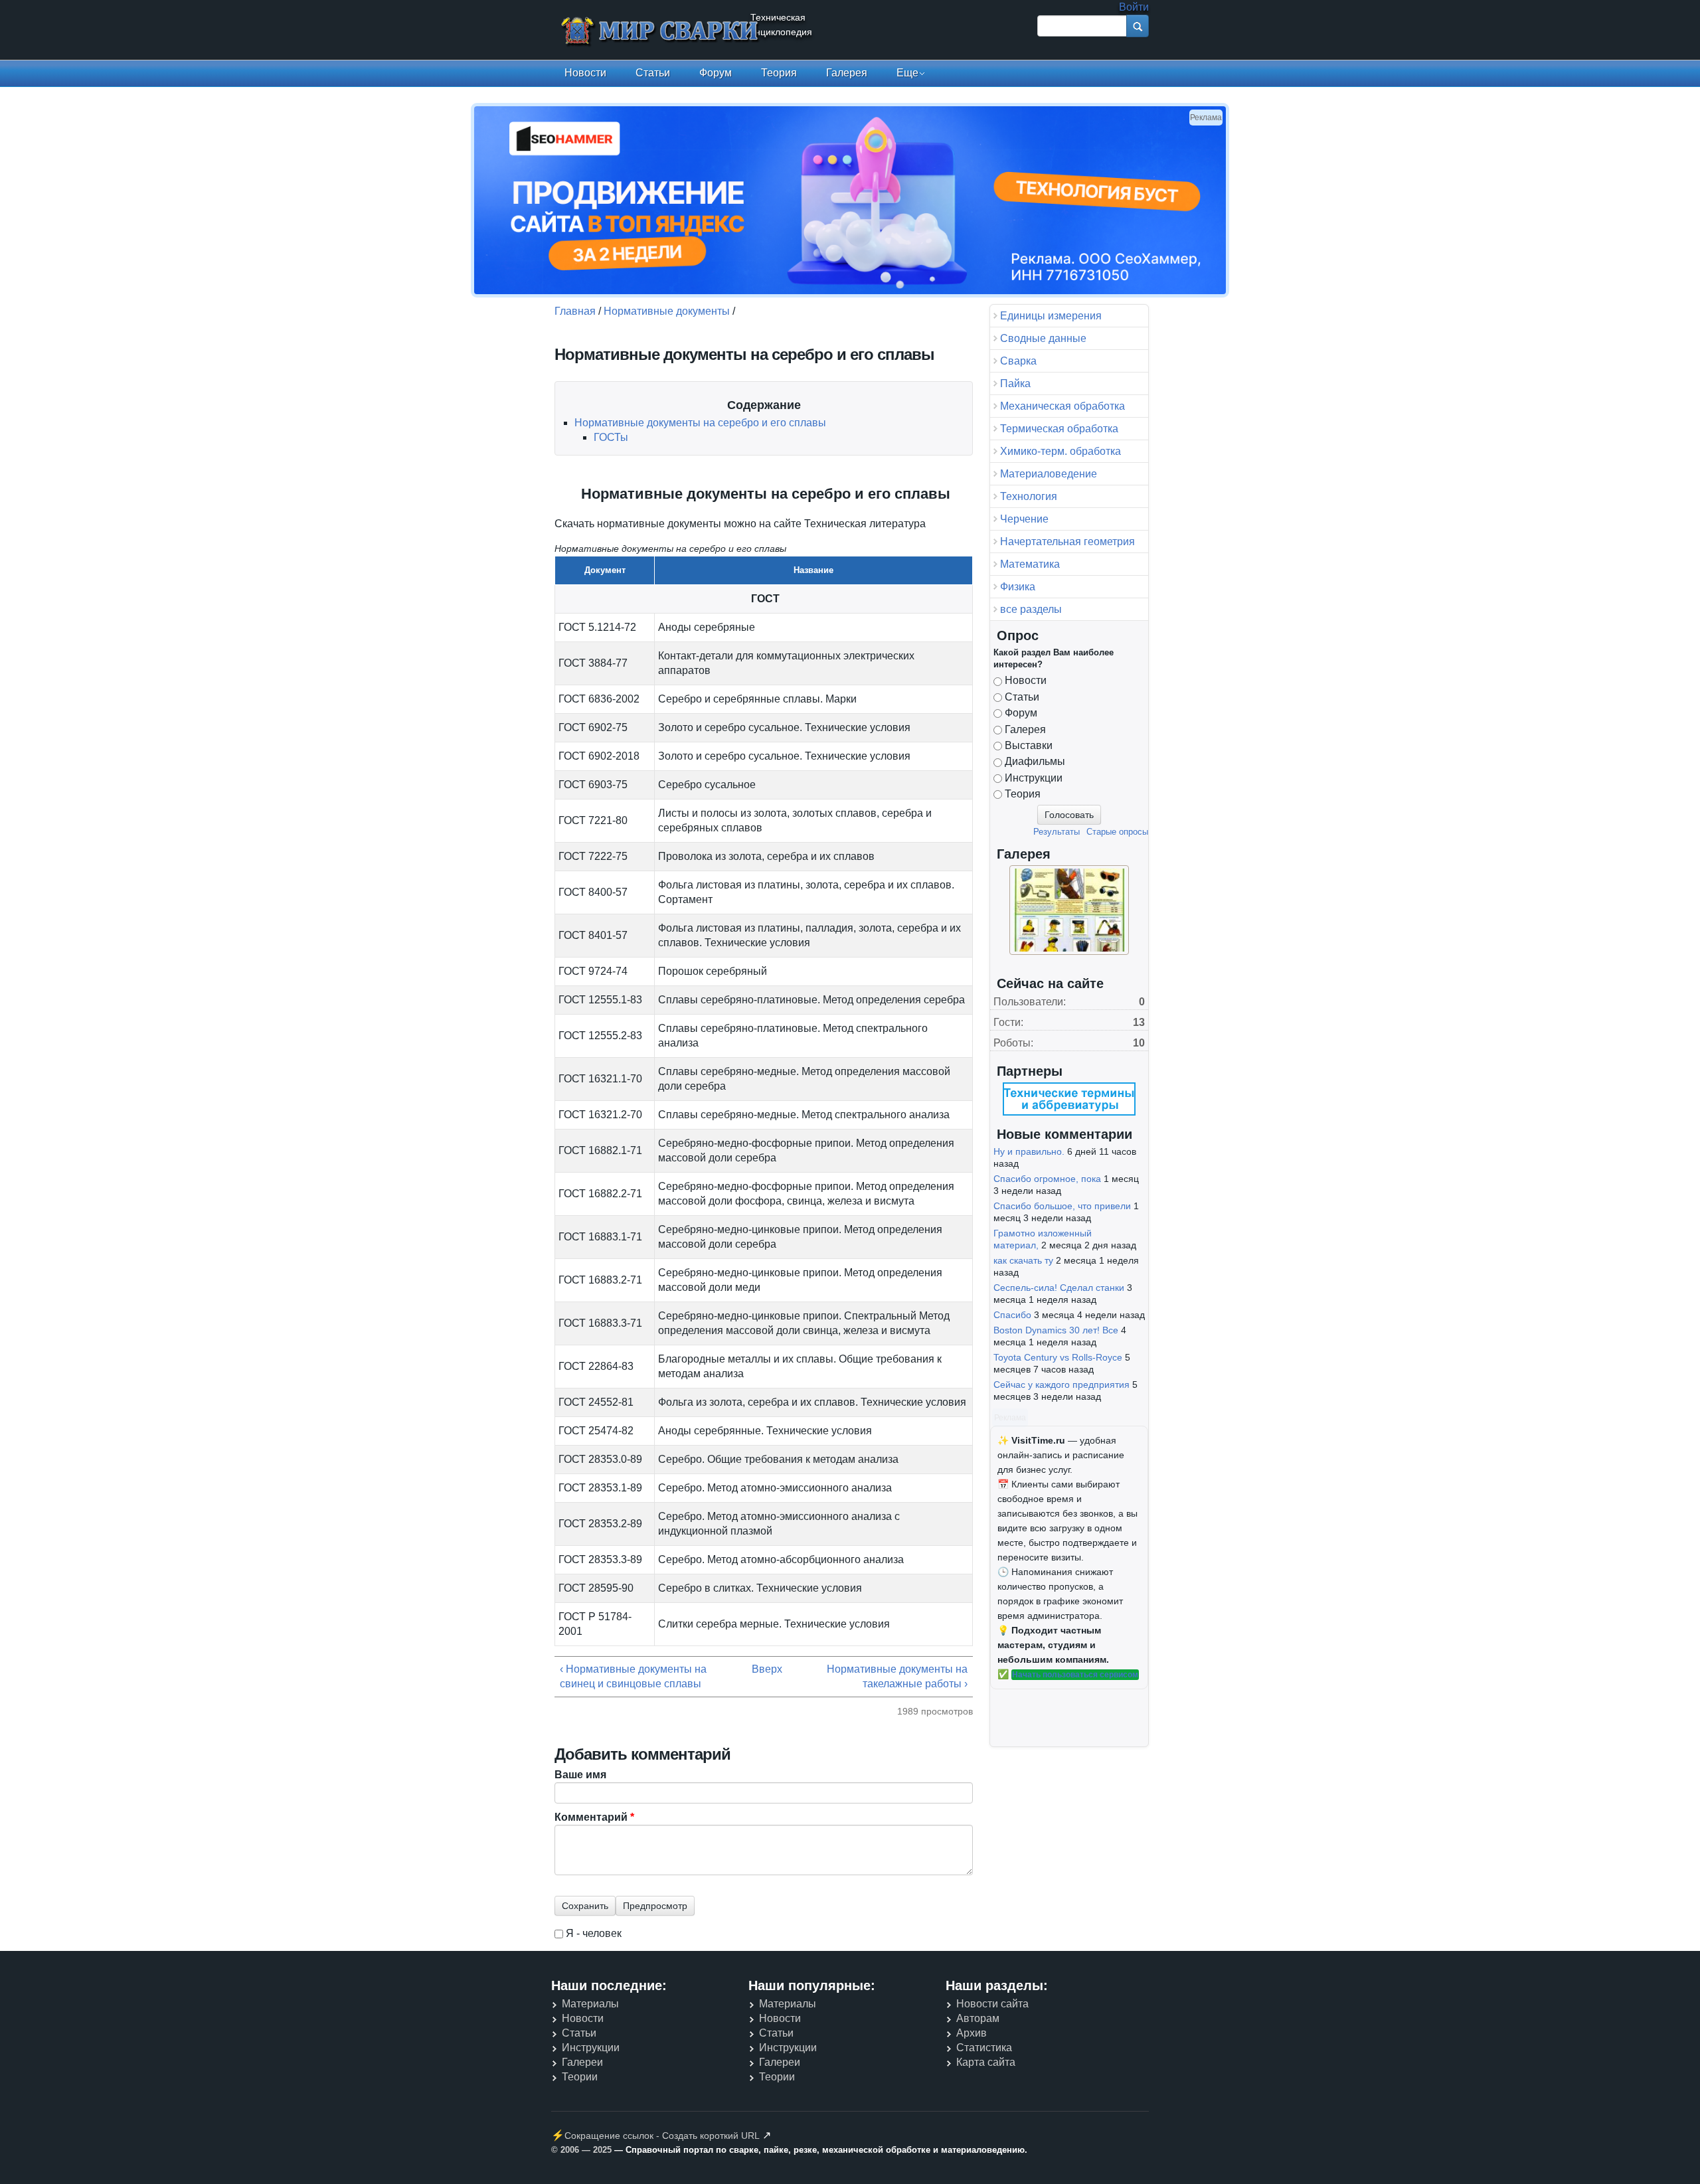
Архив (972, 2033)
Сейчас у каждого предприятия (1062, 1385)
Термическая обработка (1059, 429)
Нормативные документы (667, 311)
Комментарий (594, 1817)
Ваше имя (580, 1775)
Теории (580, 2077)
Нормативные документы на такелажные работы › (897, 1676)
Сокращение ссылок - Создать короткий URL (662, 2136)
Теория (779, 73)
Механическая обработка (1062, 406)
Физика (1018, 587)
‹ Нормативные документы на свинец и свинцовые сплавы (633, 1676)
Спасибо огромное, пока (1047, 1179)
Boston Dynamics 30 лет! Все (1056, 1330)
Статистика (984, 2048)
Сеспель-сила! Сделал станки (1059, 1288)
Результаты (1057, 832)
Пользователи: (1030, 1002)
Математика (1030, 564)
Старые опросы (1117, 832)
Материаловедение (1049, 474)
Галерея (847, 73)
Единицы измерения (1051, 316)
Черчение (1024, 519)
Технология (1029, 496)
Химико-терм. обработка (1061, 451)
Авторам (978, 2018)
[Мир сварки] (661, 32)
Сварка (1018, 361)
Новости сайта (992, 2004)
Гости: (1008, 1022)
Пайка (1015, 383)
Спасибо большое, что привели (1062, 1206)
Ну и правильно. (1029, 1151)
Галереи (582, 2062)
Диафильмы (1035, 761)
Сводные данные (1043, 338)
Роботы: (1013, 1043)
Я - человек (594, 1933)
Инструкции (1034, 778)
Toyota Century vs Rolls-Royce (1058, 1357)
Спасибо (1012, 1315)
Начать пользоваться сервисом (1075, 1675)
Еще (907, 73)
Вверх (760, 1669)
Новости (585, 73)
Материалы (590, 2004)
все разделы (1031, 609)
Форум (716, 73)
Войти (1134, 7)
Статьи (653, 73)
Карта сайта (986, 2062)
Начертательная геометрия (1067, 542)
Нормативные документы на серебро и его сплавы (700, 423)
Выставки (1029, 745)
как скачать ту (1023, 1260)
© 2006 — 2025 (581, 2150)
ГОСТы (611, 437)
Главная (575, 311)
